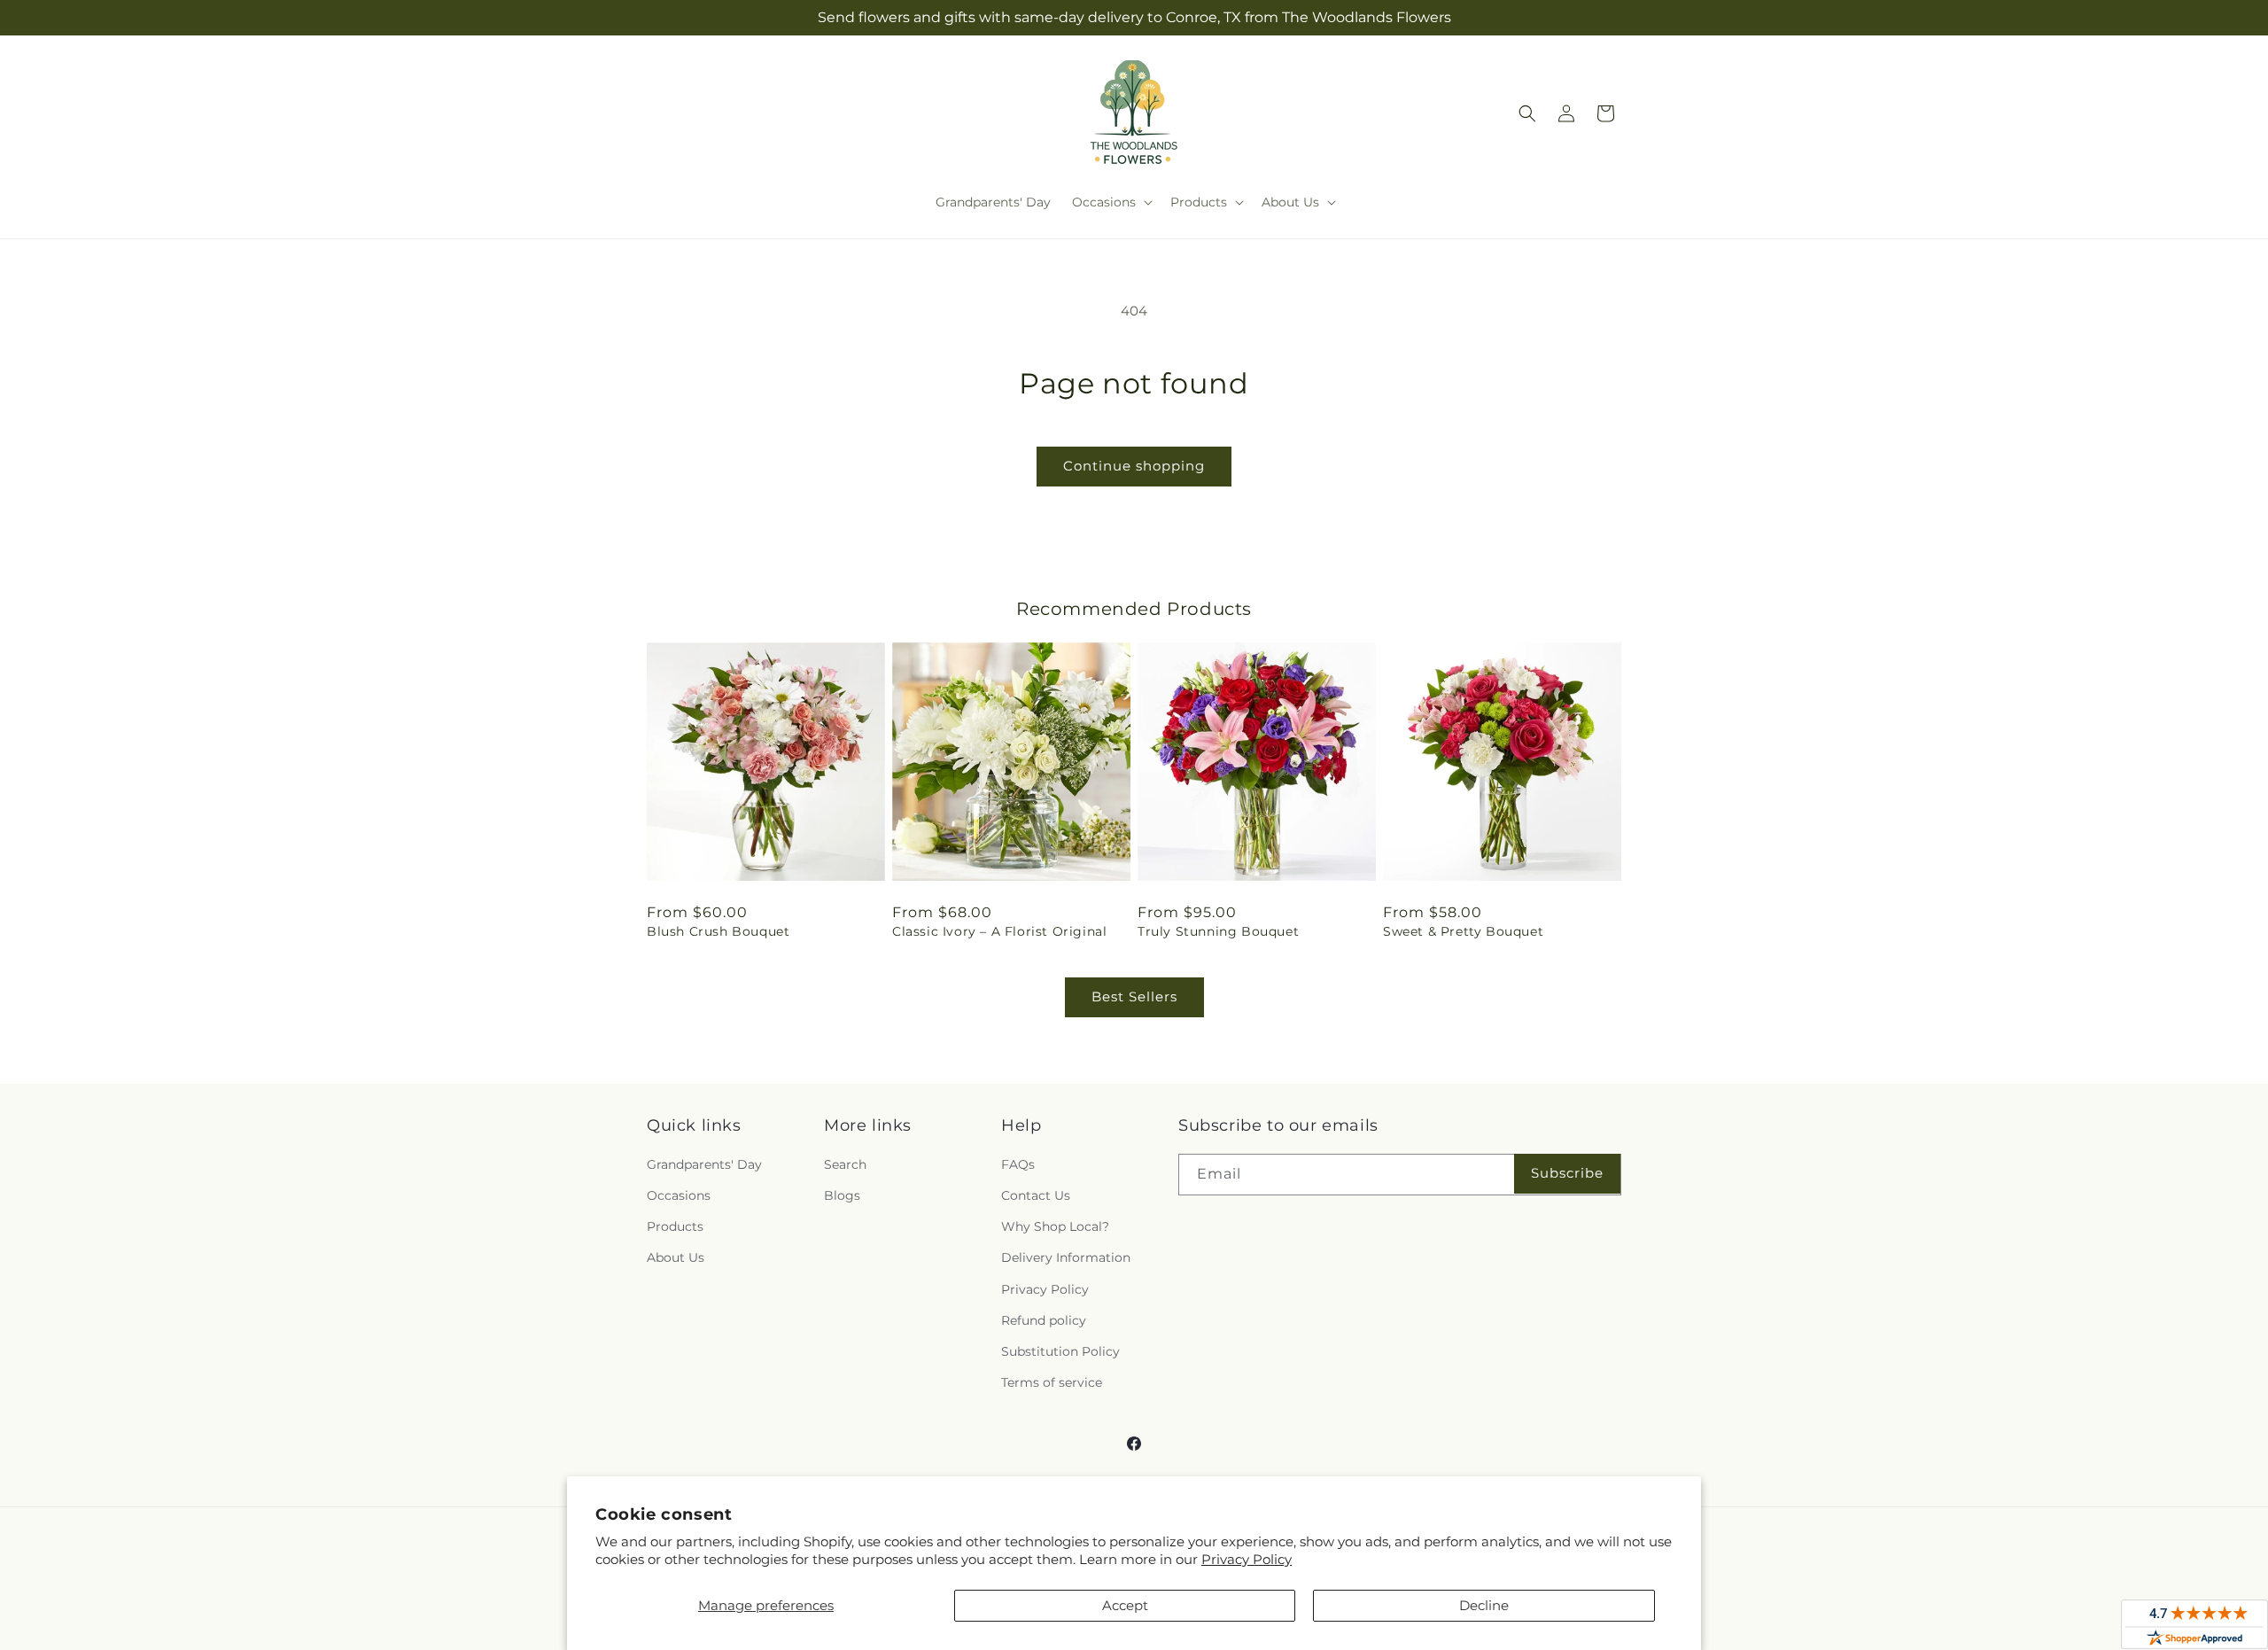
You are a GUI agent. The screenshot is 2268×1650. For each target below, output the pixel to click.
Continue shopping (1134, 466)
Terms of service (1052, 1382)
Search (845, 1164)
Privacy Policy (1247, 1559)
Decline (1484, 1605)
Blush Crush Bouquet (718, 931)
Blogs (842, 1195)
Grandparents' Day (704, 1164)
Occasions (679, 1195)
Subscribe (1567, 1173)
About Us (676, 1257)
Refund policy (1044, 1320)
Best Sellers (1134, 996)
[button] (1111, 202)
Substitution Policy (1060, 1351)
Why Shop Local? (1055, 1226)
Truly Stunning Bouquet (1218, 931)
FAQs (1018, 1164)
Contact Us (1036, 1195)
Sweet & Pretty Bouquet (1463, 931)
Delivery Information (1066, 1257)
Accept (1125, 1605)
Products (675, 1226)
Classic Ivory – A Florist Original (999, 931)
